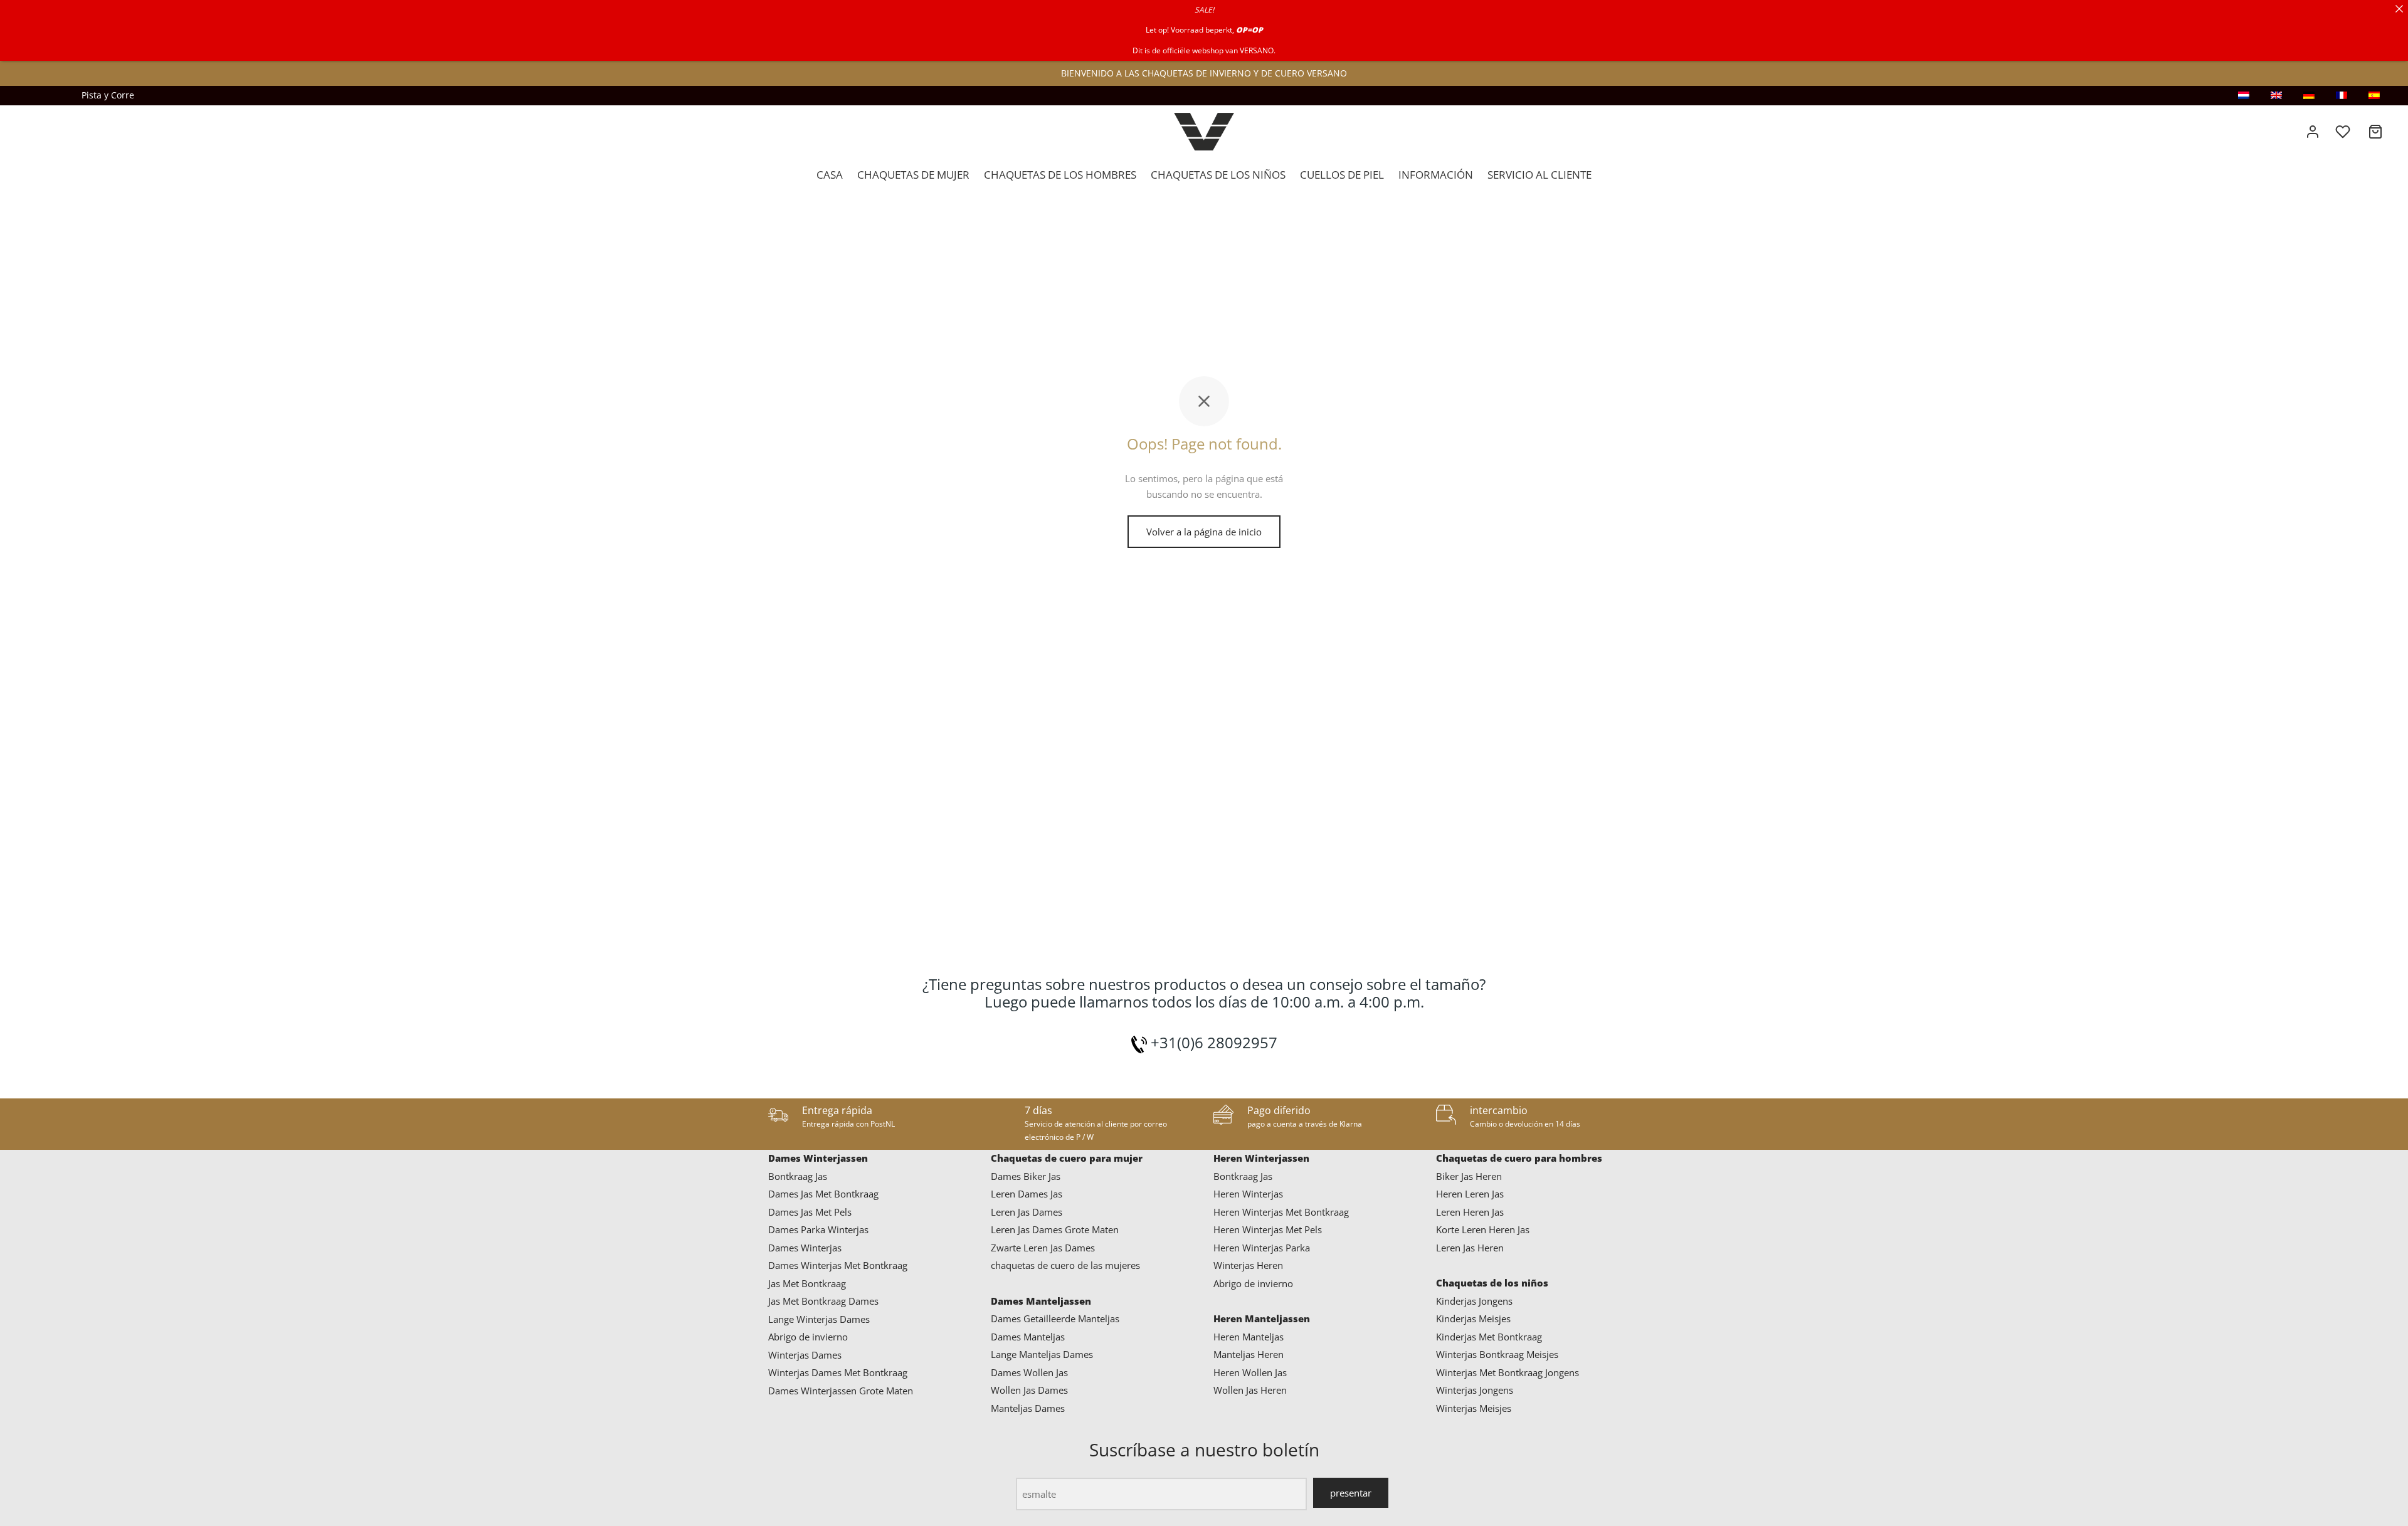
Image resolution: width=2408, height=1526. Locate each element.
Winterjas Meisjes (1474, 1408)
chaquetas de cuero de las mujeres (1065, 1265)
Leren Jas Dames (1027, 1212)
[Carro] (2375, 132)
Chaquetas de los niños (1218, 175)
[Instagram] (34, 95)
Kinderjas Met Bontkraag (1489, 1337)
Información (1436, 175)
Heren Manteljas (1249, 1337)
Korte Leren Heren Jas (1483, 1229)
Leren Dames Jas (1027, 1194)
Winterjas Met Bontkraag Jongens (1508, 1372)
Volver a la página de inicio (1204, 532)
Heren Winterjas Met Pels (1268, 1229)
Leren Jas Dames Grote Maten (1055, 1229)
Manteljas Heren (1249, 1354)
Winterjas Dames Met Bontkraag (838, 1372)
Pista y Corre (108, 95)
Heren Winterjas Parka (1262, 1248)
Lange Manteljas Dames (1042, 1354)
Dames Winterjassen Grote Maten (841, 1391)
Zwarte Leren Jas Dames (1043, 1248)
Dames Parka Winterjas (818, 1229)
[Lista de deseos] (2344, 132)
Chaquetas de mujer (913, 175)
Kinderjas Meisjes (1473, 1318)
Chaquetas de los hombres (1060, 175)
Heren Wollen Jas (1250, 1372)
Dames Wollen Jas (1029, 1372)
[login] (2313, 132)
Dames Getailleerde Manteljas (1055, 1318)
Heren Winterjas (1248, 1194)
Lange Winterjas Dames (819, 1319)
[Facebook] (60, 95)
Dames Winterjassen (818, 1158)
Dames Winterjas (805, 1248)
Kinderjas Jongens (1474, 1301)
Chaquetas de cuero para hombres (1519, 1158)
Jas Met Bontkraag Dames (823, 1301)
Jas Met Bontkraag (807, 1283)
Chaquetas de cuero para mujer (1067, 1158)
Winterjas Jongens (1475, 1390)
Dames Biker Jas (1026, 1176)
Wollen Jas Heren (1250, 1390)
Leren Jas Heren (1470, 1248)
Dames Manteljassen (1041, 1301)
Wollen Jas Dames (1029, 1390)
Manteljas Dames (1028, 1408)
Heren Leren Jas (1470, 1194)
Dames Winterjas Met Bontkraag (838, 1265)
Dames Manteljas (1028, 1337)
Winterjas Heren (1248, 1265)
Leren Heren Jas (1470, 1212)
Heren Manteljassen (1262, 1318)
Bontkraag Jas (798, 1176)
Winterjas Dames (805, 1355)
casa (830, 175)
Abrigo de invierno (808, 1337)
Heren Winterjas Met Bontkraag (1281, 1212)
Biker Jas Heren (1469, 1176)
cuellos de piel (1342, 175)
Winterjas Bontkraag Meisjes (1497, 1354)
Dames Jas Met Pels (810, 1212)
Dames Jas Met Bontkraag (823, 1194)
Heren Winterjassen (1261, 1158)
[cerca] (2399, 9)
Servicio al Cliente (1539, 175)
